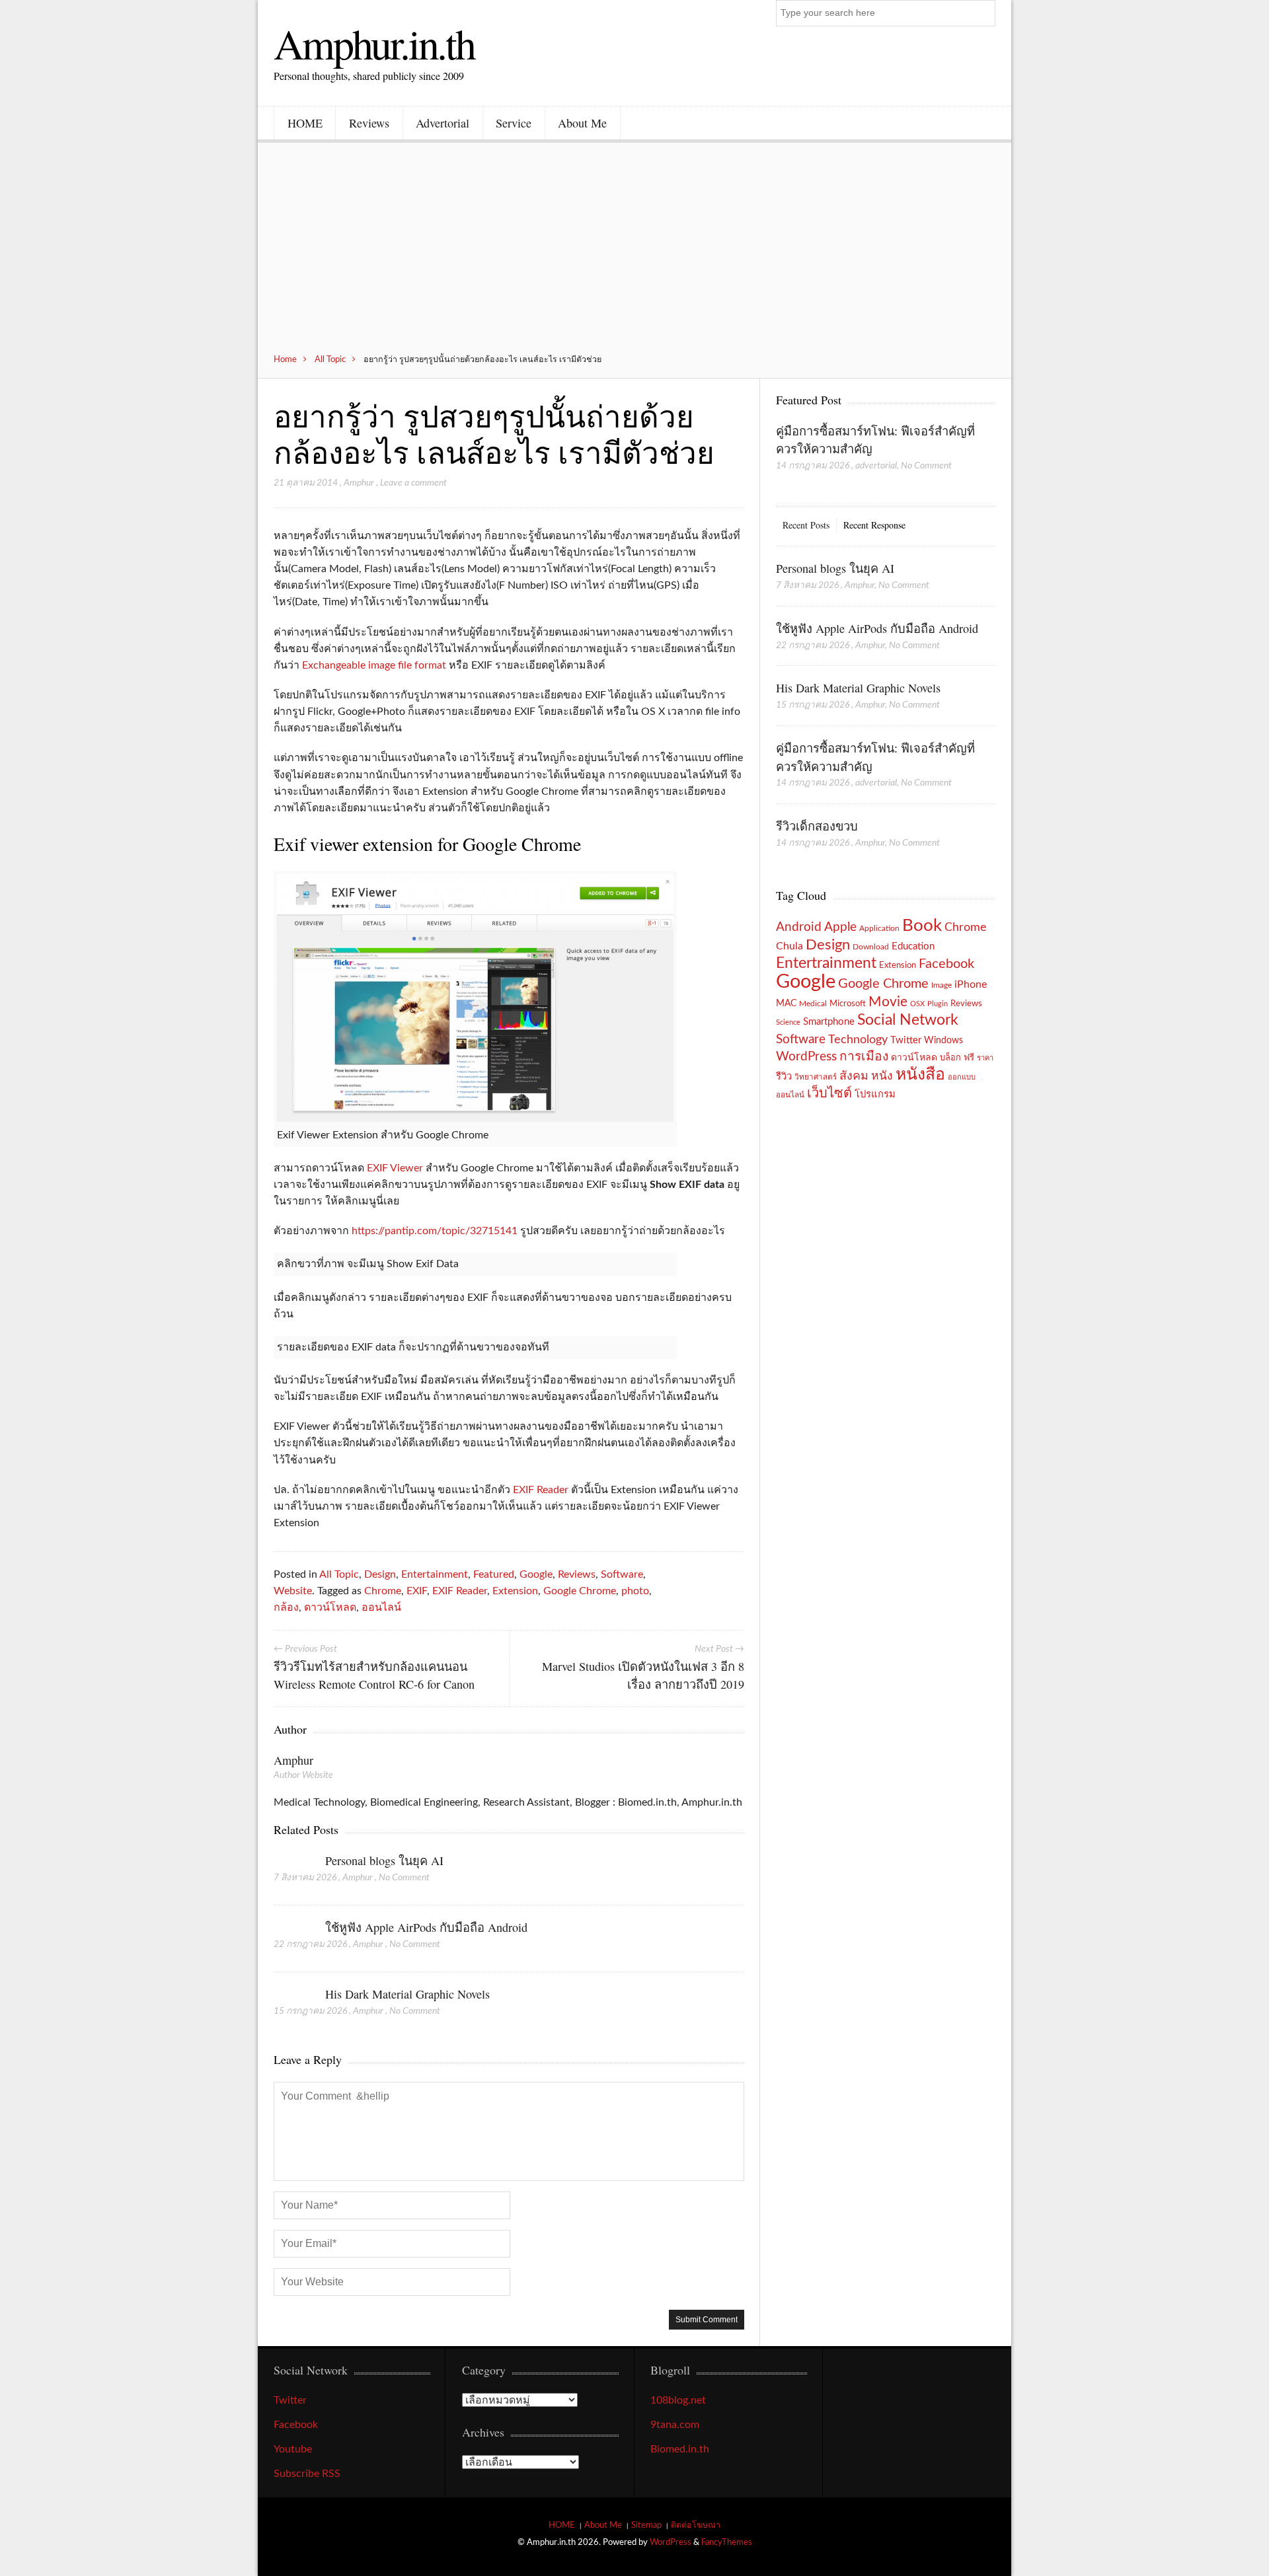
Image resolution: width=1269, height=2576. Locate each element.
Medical (813, 1004)
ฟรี (969, 1058)
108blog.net (678, 2400)
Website (293, 1591)
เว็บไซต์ (829, 1093)
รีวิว (784, 1077)
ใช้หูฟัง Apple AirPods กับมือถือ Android (426, 1927)
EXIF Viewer (395, 1168)
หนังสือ (920, 1075)
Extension (515, 1591)
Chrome (383, 1591)
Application (879, 929)
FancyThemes (727, 2542)
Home (285, 359)
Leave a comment (413, 483)
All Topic (330, 359)
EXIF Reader (541, 1490)
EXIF (417, 1591)
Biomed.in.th (680, 2449)
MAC (786, 1003)
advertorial (876, 466)
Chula (789, 946)
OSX (917, 1004)
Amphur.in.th (374, 43)
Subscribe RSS (307, 2474)
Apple (840, 927)
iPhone (971, 984)
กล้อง (286, 1607)
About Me (582, 123)
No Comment (404, 1878)
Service (514, 123)
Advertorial (442, 123)
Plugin (938, 1004)
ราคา (985, 1058)
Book (922, 926)
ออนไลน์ (381, 1607)
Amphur (359, 483)
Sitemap (646, 2525)
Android (799, 927)
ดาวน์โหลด (330, 1607)
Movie (888, 1002)
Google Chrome (580, 1591)
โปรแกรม (875, 1094)
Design (380, 1574)
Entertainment (435, 1574)
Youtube (293, 2449)
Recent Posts (806, 525)
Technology (858, 1040)
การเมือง (864, 1057)
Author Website (303, 1775)
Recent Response (874, 525)
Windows (943, 1040)
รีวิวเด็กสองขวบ (817, 826)
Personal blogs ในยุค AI (384, 1860)
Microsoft (848, 1004)
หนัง (882, 1076)
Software (622, 1574)
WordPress (806, 1057)
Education (913, 946)
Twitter (906, 1040)
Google (536, 1574)
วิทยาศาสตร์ (816, 1077)
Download (871, 947)
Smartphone (829, 1022)
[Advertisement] (634, 255)
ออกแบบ (962, 1077)
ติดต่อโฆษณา (696, 2525)
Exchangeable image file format (374, 665)
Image (942, 985)
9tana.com (675, 2425)
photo (635, 1591)
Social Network (908, 1020)
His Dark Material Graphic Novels (407, 1994)
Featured (494, 1574)
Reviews (369, 123)
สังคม (854, 1076)
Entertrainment (826, 963)
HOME (305, 123)
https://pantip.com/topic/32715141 (435, 1231)
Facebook (946, 964)
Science (788, 1022)
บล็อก (950, 1058)
